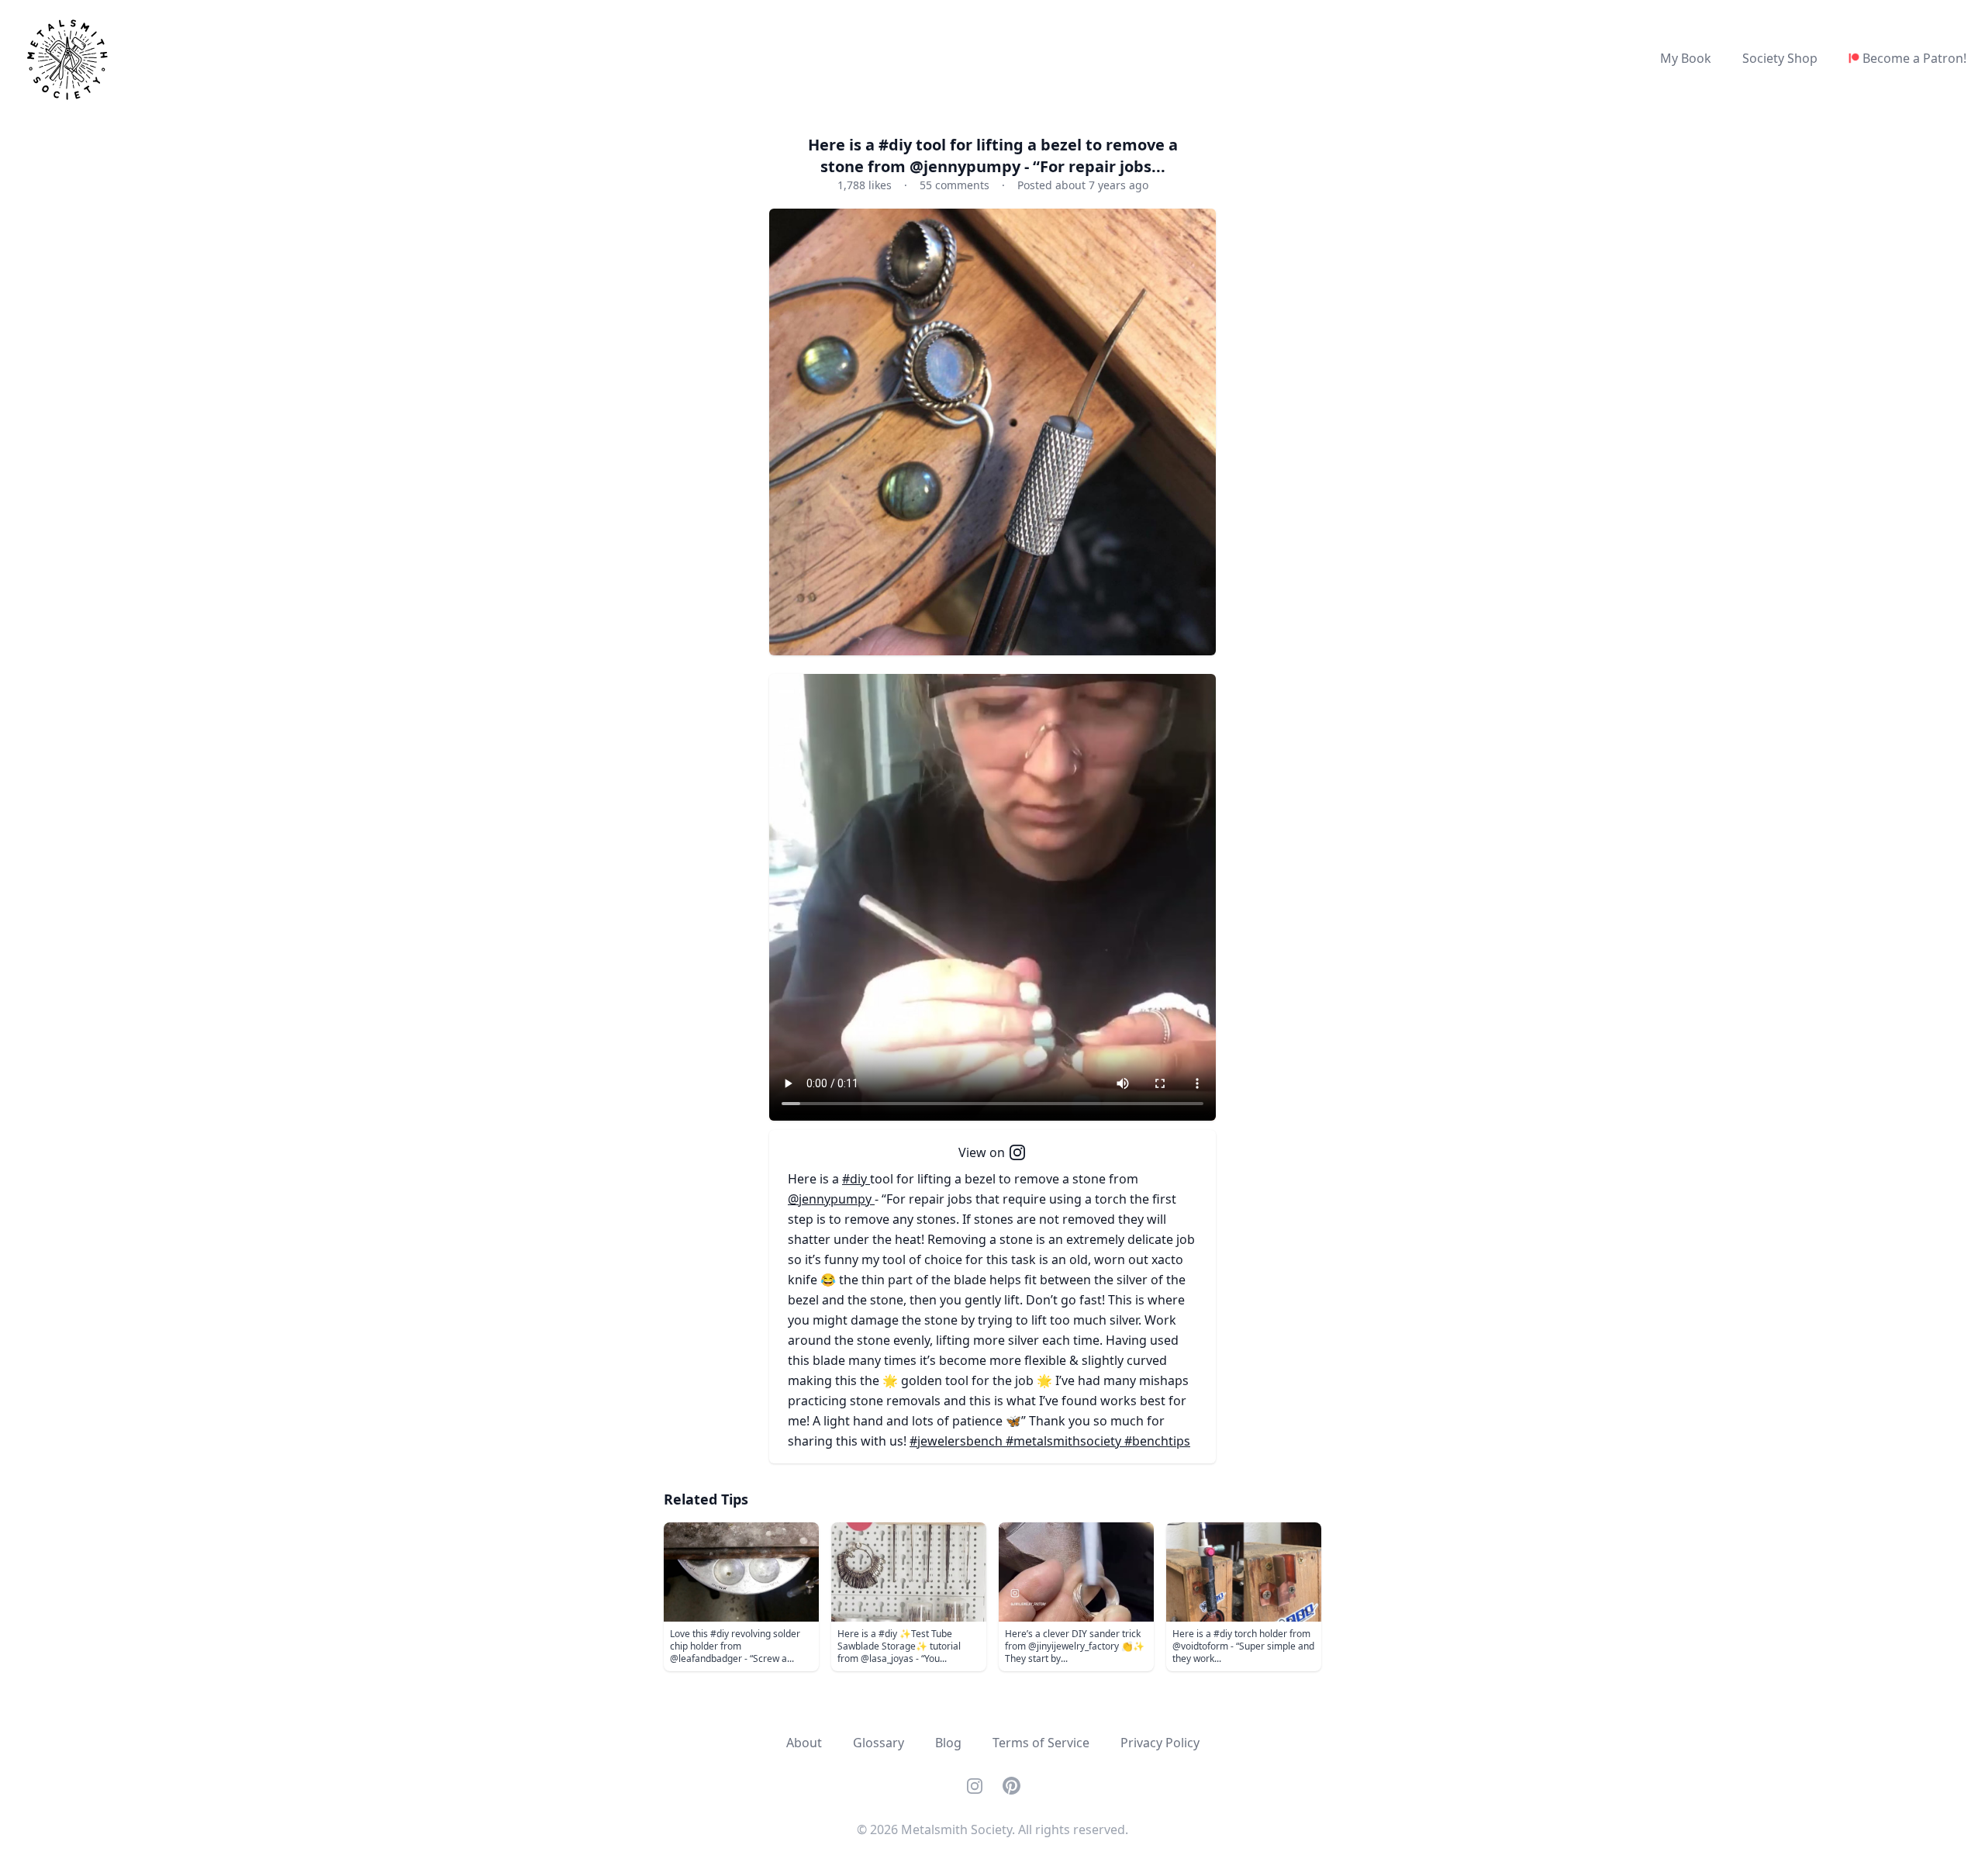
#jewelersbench (958, 1441)
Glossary (879, 1743)
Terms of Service (1041, 1743)
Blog (948, 1743)
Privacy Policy (1160, 1743)
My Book (1686, 58)
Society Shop (1780, 58)
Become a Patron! (1914, 58)
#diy (856, 1179)
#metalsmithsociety (1065, 1441)
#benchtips (1157, 1441)
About (804, 1743)
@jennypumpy (831, 1199)
